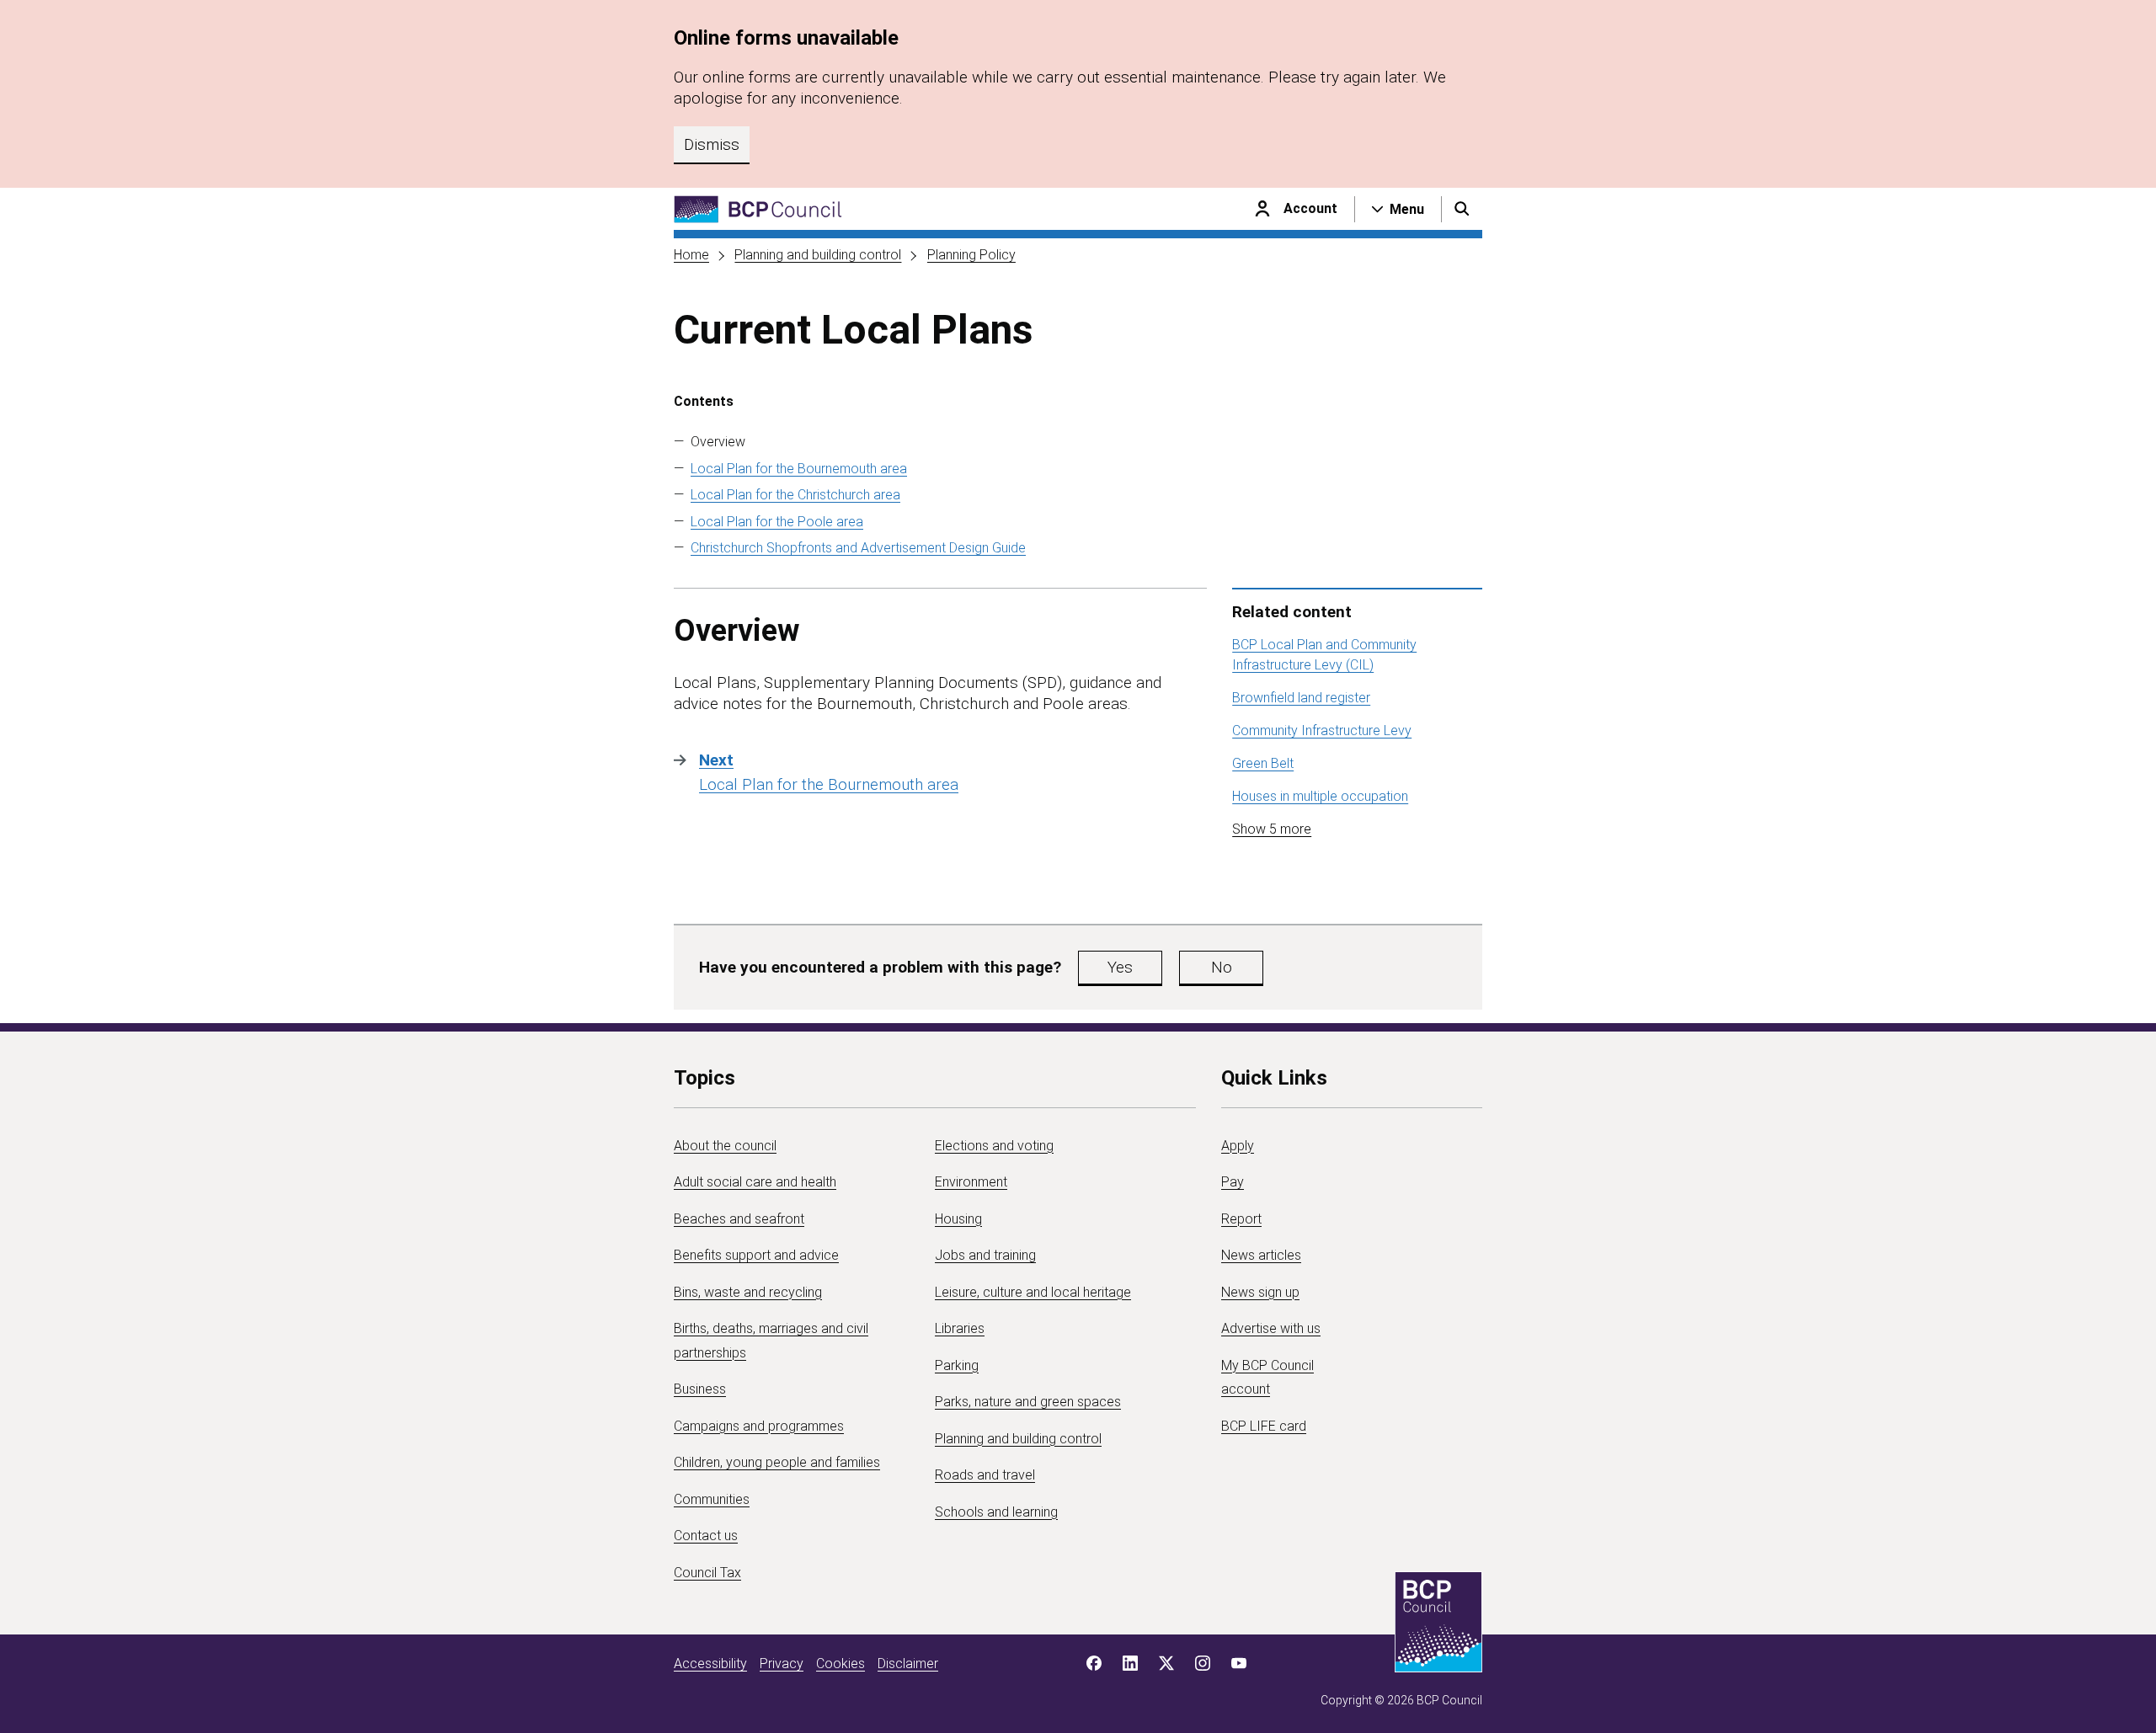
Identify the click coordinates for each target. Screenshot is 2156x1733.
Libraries (960, 1328)
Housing (958, 1219)
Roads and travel (985, 1475)
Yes (1120, 967)
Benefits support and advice (756, 1255)
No (1222, 967)
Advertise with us (1271, 1328)
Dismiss (712, 144)
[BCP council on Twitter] (1166, 1663)
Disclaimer (908, 1664)
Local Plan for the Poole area (777, 522)
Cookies (841, 1664)
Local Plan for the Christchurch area (795, 495)
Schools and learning (996, 1512)
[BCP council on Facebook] (1094, 1663)
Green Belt (1263, 763)
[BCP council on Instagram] (1203, 1663)
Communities (712, 1499)
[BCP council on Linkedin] (1130, 1663)
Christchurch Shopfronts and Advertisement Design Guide (858, 548)
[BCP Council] (758, 209)
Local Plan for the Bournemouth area (799, 469)
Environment (971, 1182)
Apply (1238, 1146)
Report (1241, 1219)
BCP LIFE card (1264, 1426)
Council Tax (707, 1573)
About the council (725, 1146)
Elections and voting (994, 1146)
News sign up (1260, 1292)
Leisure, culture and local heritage (1033, 1292)
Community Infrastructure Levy (1322, 731)
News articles (1261, 1255)
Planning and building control (818, 255)
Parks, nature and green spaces (1028, 1402)
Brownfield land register (1301, 698)
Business (700, 1389)
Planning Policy (971, 255)
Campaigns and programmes (759, 1426)
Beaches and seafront (739, 1219)
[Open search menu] (1462, 209)
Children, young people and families (777, 1462)
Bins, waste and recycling (748, 1292)
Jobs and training (985, 1255)
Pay (1233, 1182)
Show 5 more (1272, 829)
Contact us (706, 1536)
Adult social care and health (755, 1182)
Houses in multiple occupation (1320, 796)
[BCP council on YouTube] (1239, 1663)
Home (691, 255)
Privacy (782, 1664)
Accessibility (710, 1664)
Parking (957, 1365)
